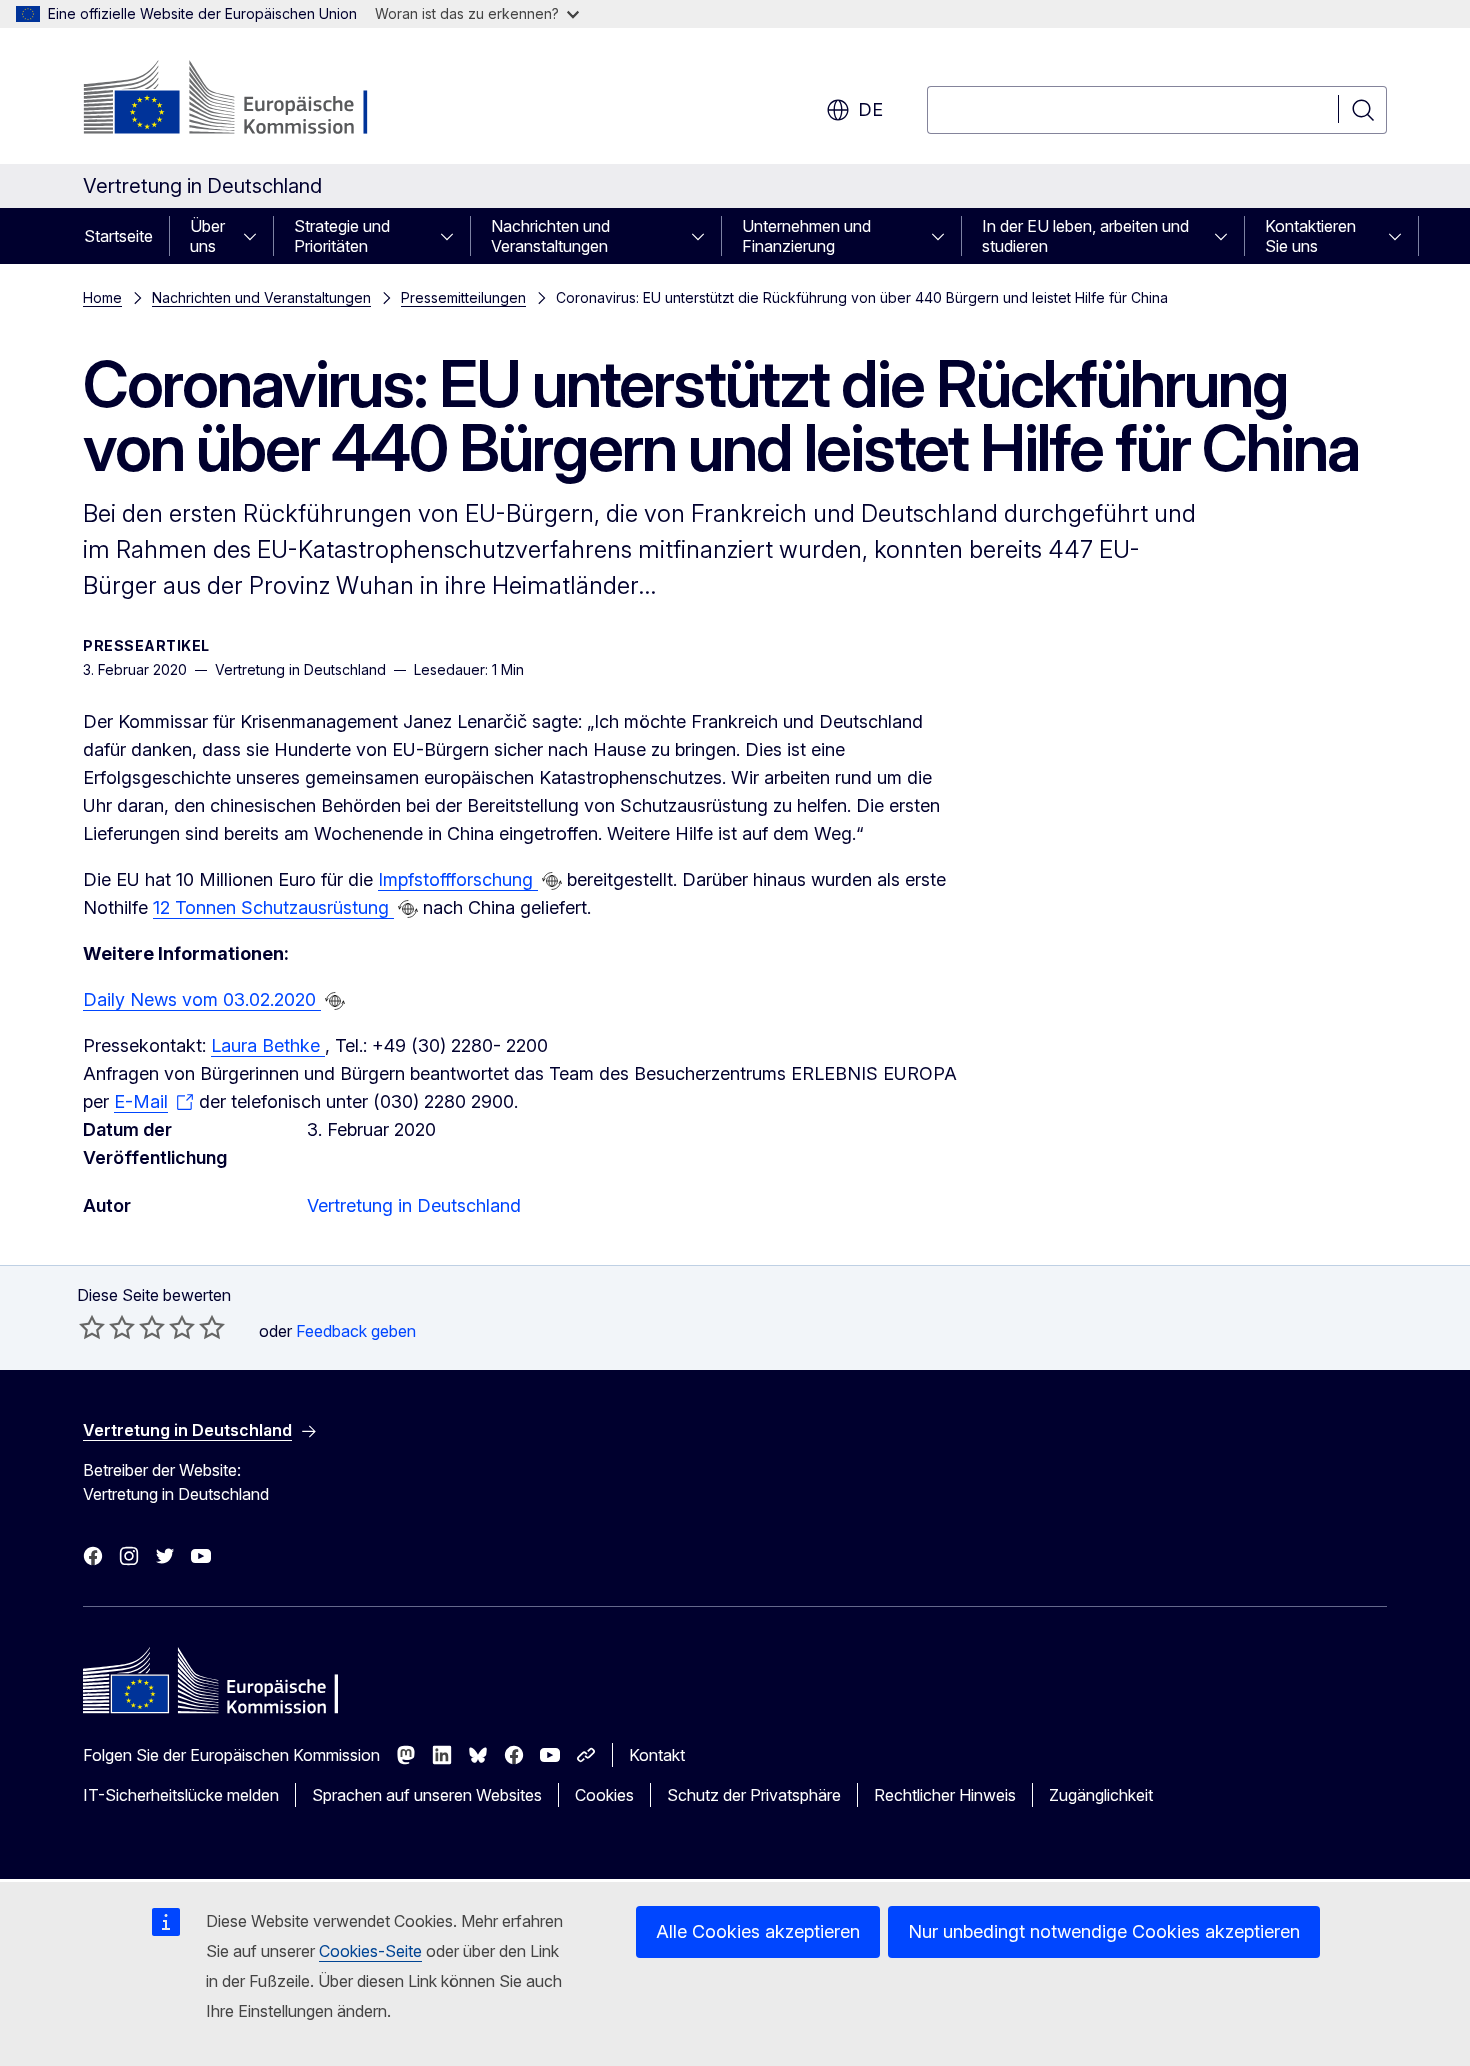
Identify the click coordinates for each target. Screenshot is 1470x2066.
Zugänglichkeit (1101, 1795)
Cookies (604, 1795)
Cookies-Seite (370, 1951)
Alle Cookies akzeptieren (758, 1931)
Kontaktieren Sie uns (1310, 236)
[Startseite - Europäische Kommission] (244, 100)
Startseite (118, 236)
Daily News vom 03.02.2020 (202, 999)
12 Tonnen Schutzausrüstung (273, 907)
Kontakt (657, 1755)
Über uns (207, 236)
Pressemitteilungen (463, 297)
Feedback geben (356, 1331)
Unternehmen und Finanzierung (806, 236)
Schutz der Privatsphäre (754, 1795)
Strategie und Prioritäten (342, 236)
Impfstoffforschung (458, 879)
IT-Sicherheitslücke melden (181, 1795)
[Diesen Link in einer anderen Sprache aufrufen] (552, 881)
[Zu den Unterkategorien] (256, 236)
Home (102, 297)
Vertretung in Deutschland (414, 1205)
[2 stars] (107, 1327)
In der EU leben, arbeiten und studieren (1085, 236)
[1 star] (92, 1327)
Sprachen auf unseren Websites (427, 1795)
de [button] (870, 109)
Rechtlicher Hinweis (945, 1795)
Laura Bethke (268, 1045)
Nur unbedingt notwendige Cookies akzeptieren (1104, 1931)
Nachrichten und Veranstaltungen (550, 236)
